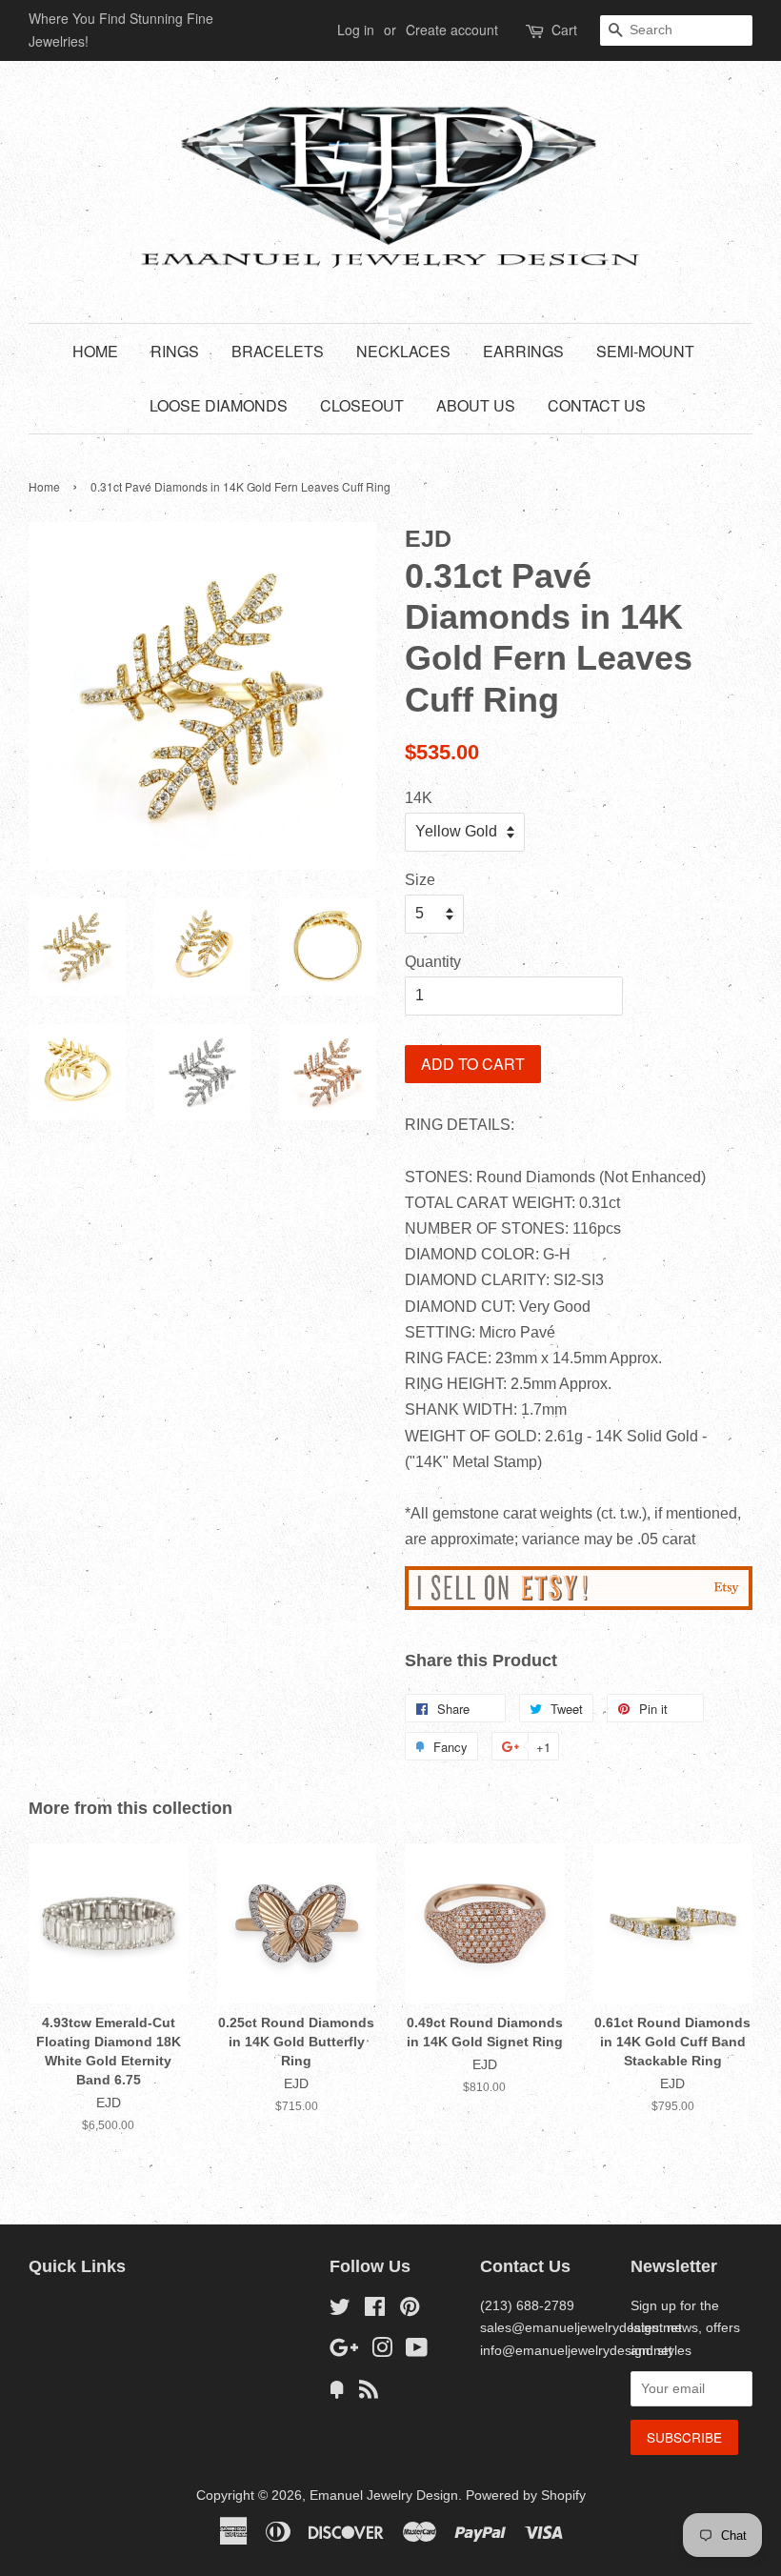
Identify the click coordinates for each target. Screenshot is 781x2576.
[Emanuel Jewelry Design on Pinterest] (410, 2311)
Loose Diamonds (219, 405)
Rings (175, 351)
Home (95, 351)
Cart (564, 30)
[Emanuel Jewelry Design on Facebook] (375, 2311)
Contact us (597, 405)
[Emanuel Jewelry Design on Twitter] (340, 2311)
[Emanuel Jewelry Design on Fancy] (337, 2394)
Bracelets (278, 351)
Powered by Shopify (526, 2495)
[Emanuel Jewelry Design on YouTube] (417, 2352)
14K (419, 798)
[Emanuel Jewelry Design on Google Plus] (344, 2352)
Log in (356, 30)
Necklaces (403, 351)
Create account (452, 30)
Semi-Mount (645, 351)
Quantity (433, 962)
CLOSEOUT (362, 405)
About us (476, 405)
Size (420, 880)
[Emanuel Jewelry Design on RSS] (369, 2394)
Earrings (523, 351)
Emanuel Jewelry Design (384, 2495)
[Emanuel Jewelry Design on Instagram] (382, 2352)
